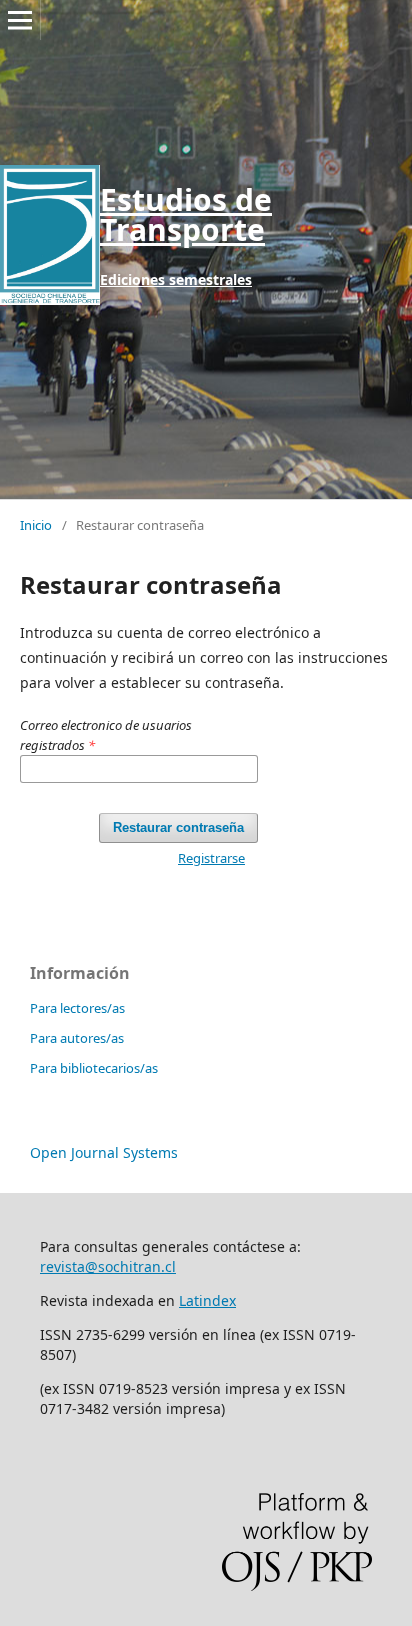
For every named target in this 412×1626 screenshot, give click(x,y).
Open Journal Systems (104, 1152)
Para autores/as (77, 1038)
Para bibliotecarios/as (94, 1068)
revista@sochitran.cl (108, 1266)
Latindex (207, 1300)
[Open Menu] (20, 20)
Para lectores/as (77, 1008)
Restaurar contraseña (178, 827)
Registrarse (211, 858)
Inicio (36, 525)
